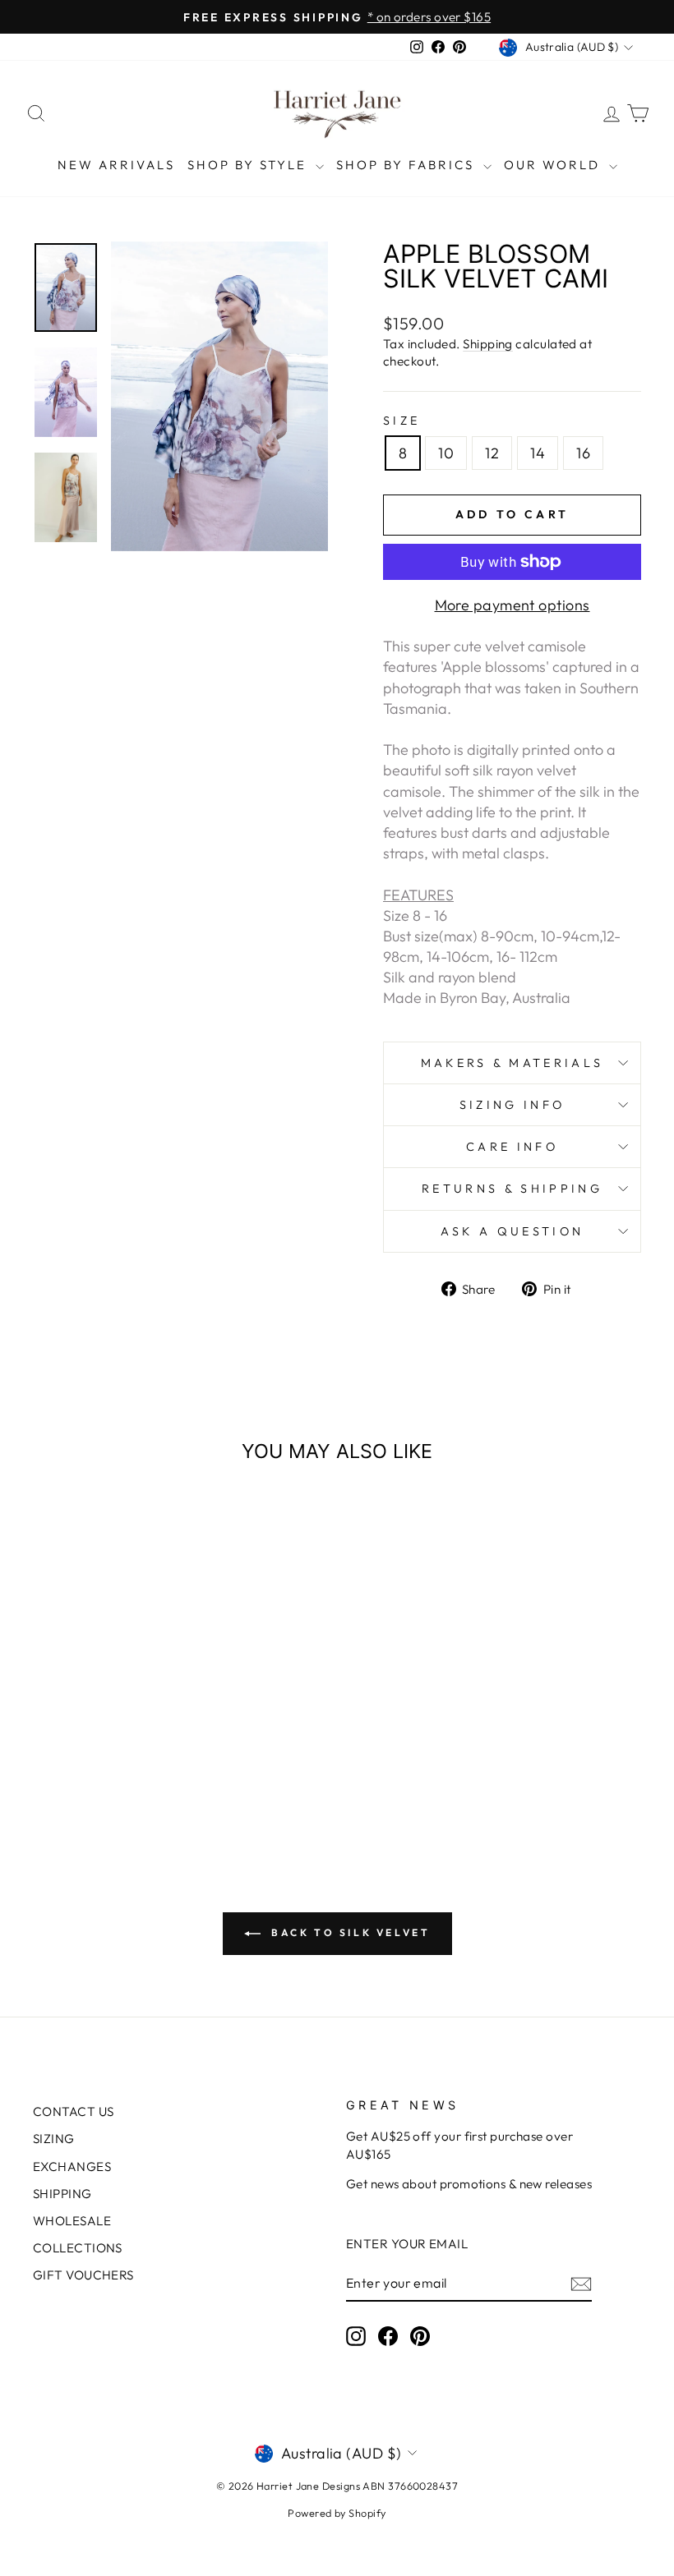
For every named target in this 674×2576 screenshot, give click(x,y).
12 (492, 453)
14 (538, 453)
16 (583, 453)
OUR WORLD (554, 165)
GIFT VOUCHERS (83, 2275)
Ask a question (512, 1231)
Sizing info (512, 1105)
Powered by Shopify (337, 2513)
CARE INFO (512, 1147)
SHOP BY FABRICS (408, 165)
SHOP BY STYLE (249, 165)
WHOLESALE (72, 2221)
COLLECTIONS (78, 2248)
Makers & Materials (512, 1063)
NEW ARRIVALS (116, 165)
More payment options (512, 605)
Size (402, 421)
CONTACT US (74, 2111)
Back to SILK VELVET (349, 1932)
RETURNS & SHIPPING (512, 1189)
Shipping (488, 344)
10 (446, 453)
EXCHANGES (72, 2167)
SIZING (54, 2139)
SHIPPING (62, 2194)
